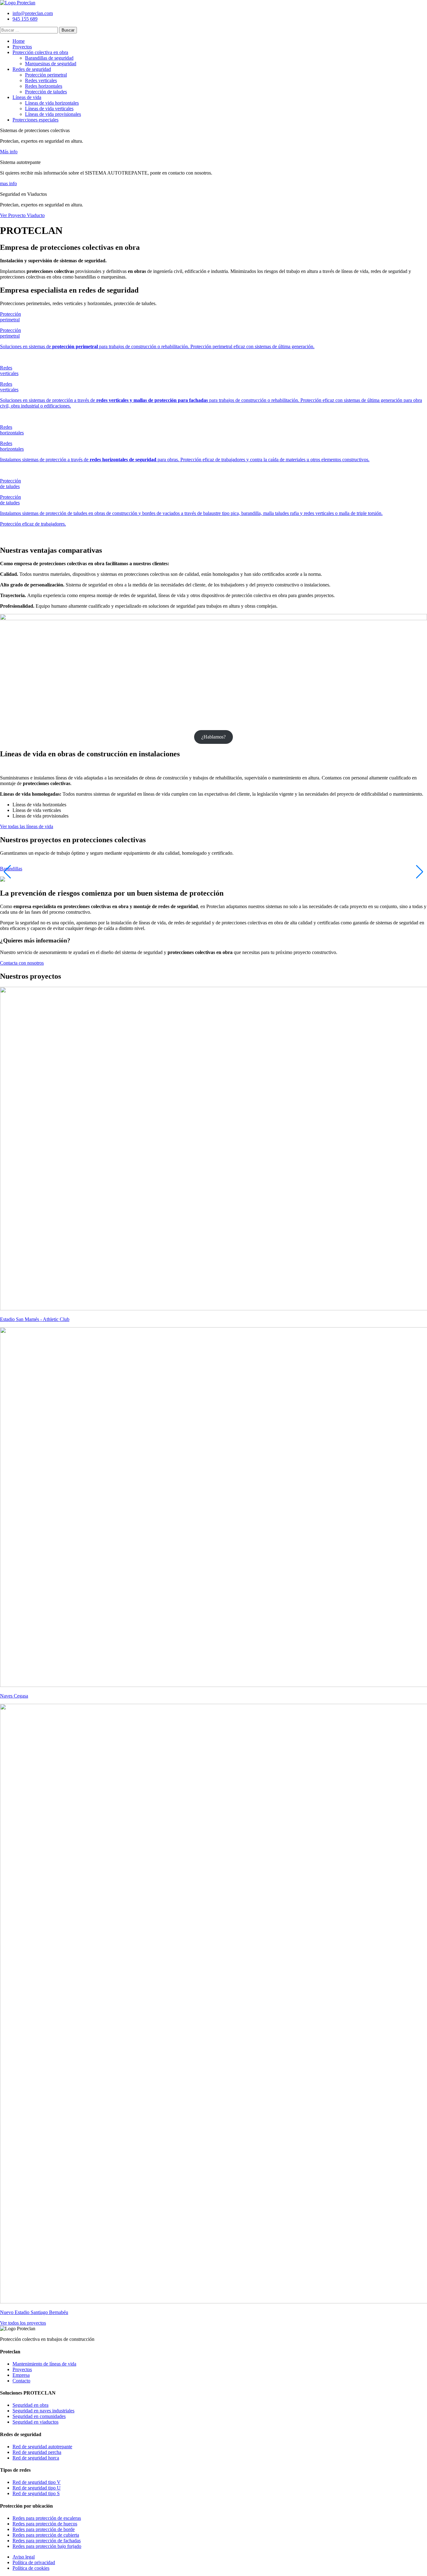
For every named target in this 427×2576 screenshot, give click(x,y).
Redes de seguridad (32, 69)
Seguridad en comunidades (39, 2416)
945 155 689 (25, 19)
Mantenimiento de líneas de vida (44, 2364)
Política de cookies (31, 2568)
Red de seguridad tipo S (36, 2493)
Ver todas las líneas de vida (27, 826)
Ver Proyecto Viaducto (22, 215)
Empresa (21, 2375)
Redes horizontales (44, 86)
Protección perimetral (46, 75)
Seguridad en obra (30, 2405)
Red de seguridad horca (36, 2458)
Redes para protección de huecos (45, 2524)
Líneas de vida (27, 97)
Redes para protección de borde (44, 2529)
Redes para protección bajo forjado (47, 2546)
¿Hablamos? (213, 737)
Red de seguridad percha (37, 2452)
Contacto (21, 2381)
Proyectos (22, 47)
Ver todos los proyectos (23, 2323)
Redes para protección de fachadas (47, 2541)
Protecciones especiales (35, 120)
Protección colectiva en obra (40, 52)
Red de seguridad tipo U (37, 2488)
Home (19, 41)
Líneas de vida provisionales (53, 114)
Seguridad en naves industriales (43, 2411)
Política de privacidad (34, 2562)
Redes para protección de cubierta (46, 2535)
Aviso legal (24, 2557)
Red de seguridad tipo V (37, 2482)
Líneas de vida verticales (49, 109)
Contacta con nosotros (22, 963)
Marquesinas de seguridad (51, 64)
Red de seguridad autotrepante (42, 2447)
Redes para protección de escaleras (47, 2518)
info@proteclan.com (33, 13)
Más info (9, 152)
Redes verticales (41, 80)
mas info (8, 183)
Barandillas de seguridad (49, 58)
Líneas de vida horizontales (52, 103)
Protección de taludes (46, 92)
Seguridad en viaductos (35, 2422)
